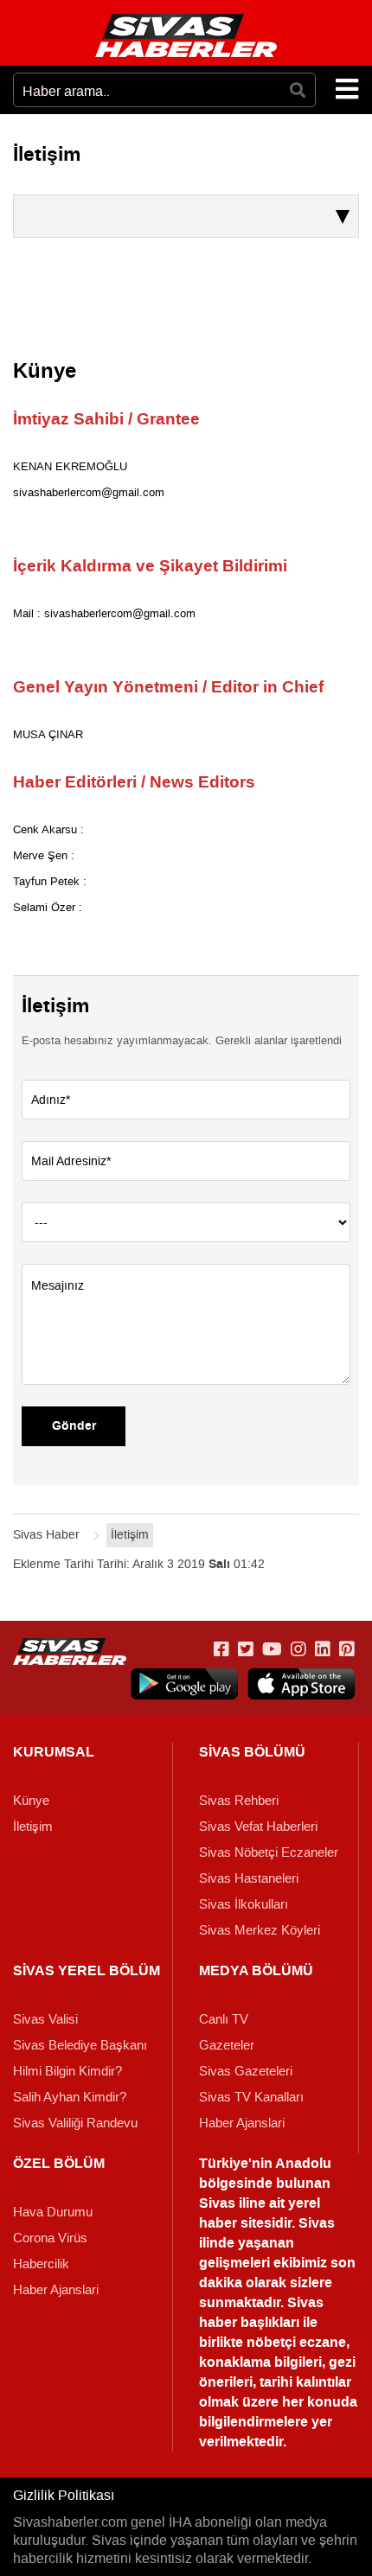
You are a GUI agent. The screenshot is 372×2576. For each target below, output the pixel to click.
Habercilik (41, 2264)
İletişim (33, 1827)
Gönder (74, 1426)
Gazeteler (227, 2045)
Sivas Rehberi (239, 1801)
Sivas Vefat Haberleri (258, 1827)
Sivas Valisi (45, 2019)
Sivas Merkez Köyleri (260, 1930)
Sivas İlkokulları (244, 1904)
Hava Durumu (53, 2212)
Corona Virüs (50, 2238)
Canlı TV (224, 2019)
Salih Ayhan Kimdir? (70, 2097)
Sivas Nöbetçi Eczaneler (269, 1852)
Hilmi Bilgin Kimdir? (67, 2071)
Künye (31, 1801)
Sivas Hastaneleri (249, 1878)
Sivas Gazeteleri (246, 2071)
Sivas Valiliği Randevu (75, 2123)
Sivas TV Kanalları (251, 2097)
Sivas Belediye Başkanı (80, 2045)
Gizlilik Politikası (64, 2495)
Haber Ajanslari (242, 2123)
